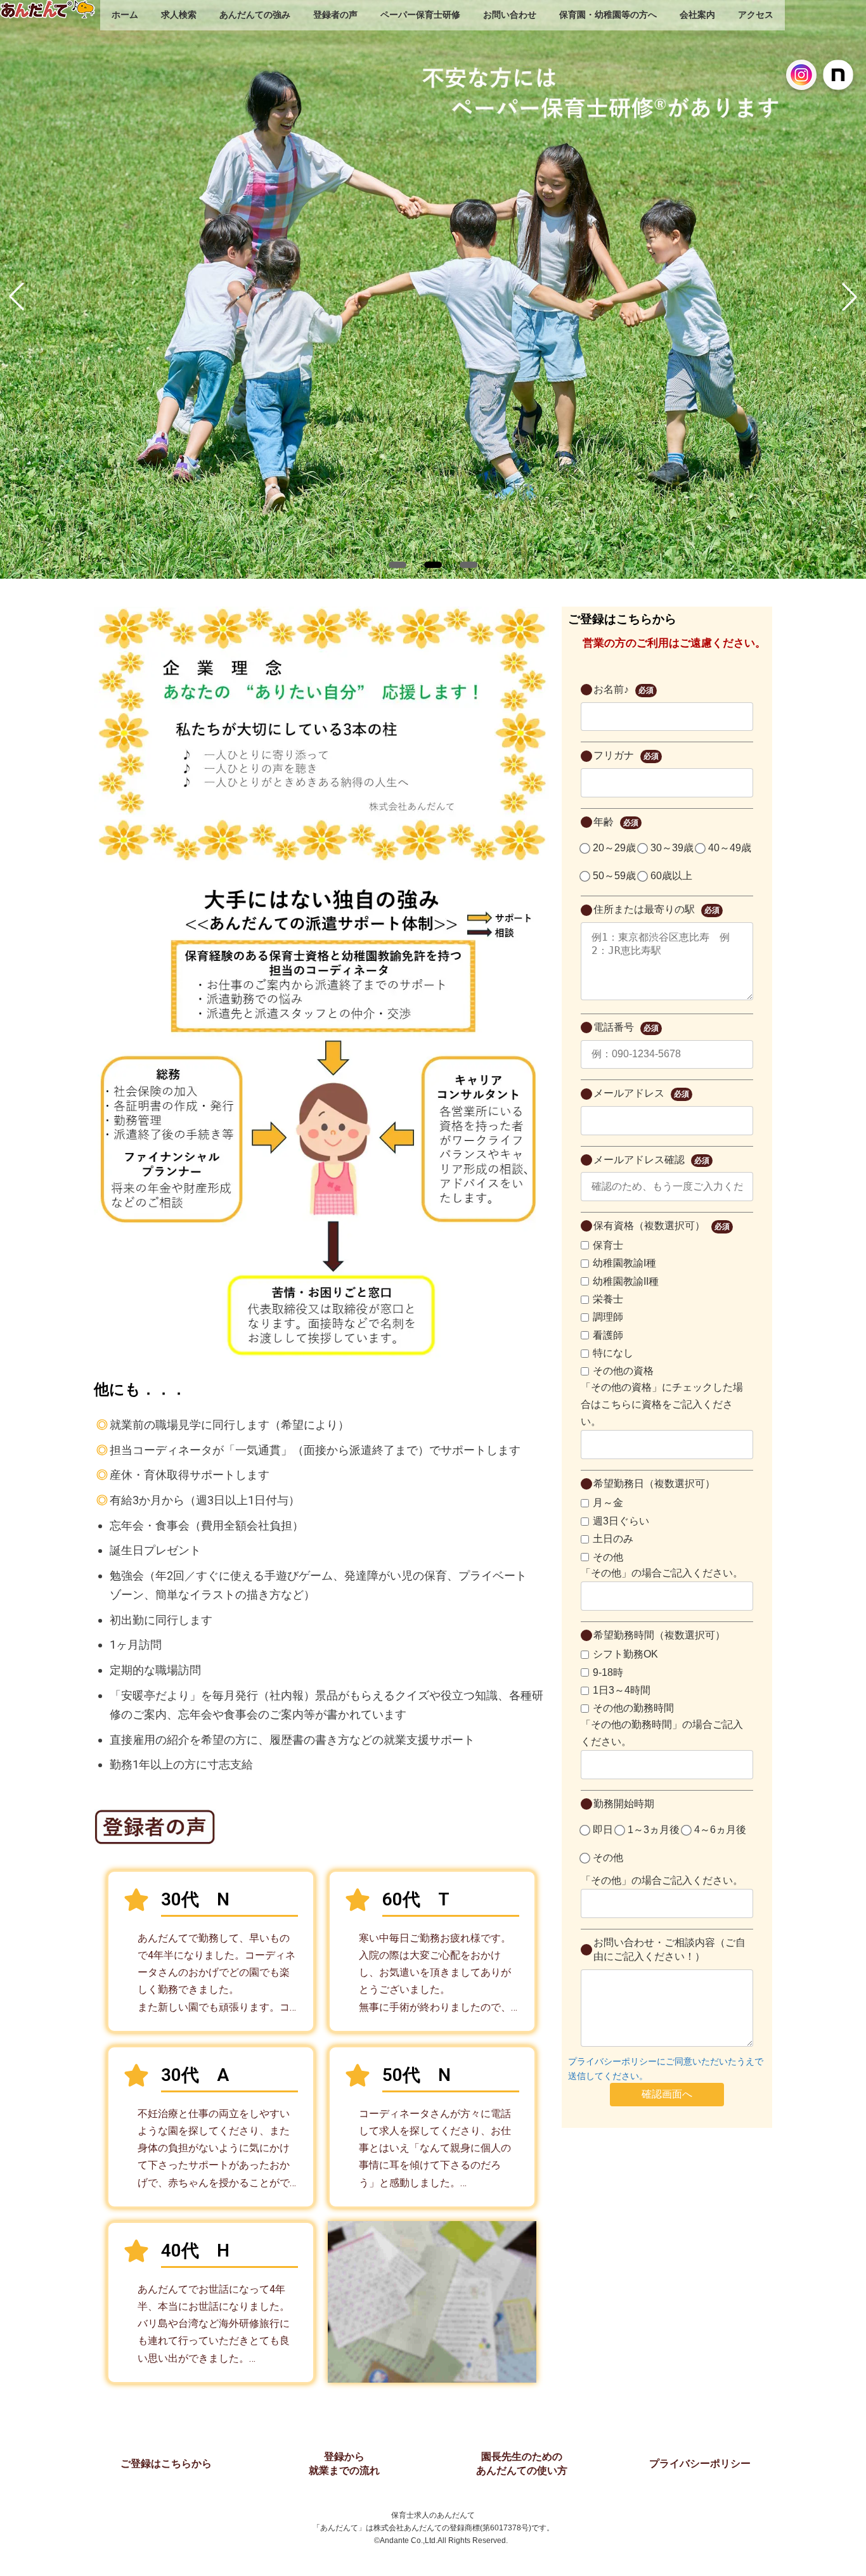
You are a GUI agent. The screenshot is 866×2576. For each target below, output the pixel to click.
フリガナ (626, 755)
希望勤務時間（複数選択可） (659, 1635)
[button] (397, 565)
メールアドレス (641, 1093)
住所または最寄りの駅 (656, 909)
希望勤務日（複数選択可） (654, 1484)
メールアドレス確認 (651, 1160)
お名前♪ (624, 689)
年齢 (616, 822)
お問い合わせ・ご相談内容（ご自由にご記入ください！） (669, 1949)
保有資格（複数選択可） (662, 1226)
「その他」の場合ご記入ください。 (662, 1573)
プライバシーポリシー (700, 2463)
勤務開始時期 (624, 1804)
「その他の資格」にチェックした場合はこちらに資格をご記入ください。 (662, 1404)
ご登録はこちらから (166, 2463)
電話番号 (626, 1027)
